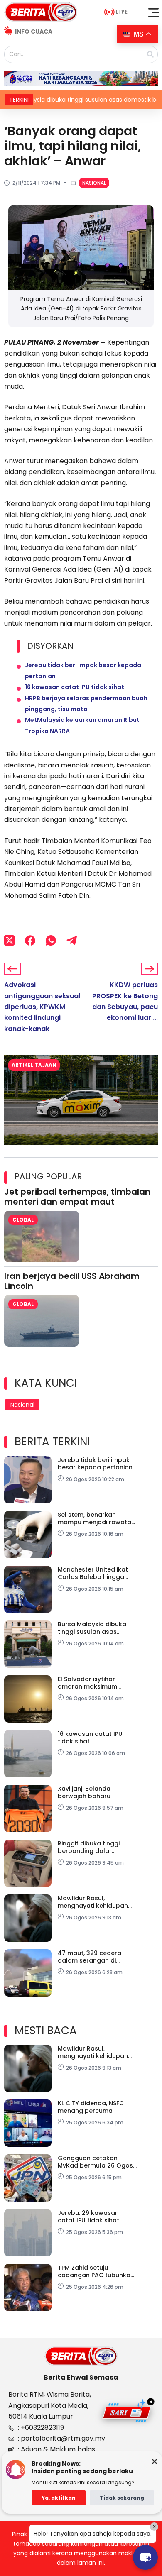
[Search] (150, 54)
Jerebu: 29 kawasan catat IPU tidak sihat (88, 2217)
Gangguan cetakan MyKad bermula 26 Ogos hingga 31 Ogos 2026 (95, 2162)
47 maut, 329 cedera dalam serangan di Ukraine (90, 1957)
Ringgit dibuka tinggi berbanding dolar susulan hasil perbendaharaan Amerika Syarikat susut (92, 1847)
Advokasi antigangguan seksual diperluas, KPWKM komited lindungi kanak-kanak (42, 1007)
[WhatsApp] (51, 940)
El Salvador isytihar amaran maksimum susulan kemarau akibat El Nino (95, 1683)
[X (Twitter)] (9, 940)
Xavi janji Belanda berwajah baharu (84, 1792)
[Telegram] (72, 940)
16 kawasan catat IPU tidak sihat (75, 687)
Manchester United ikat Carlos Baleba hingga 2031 (93, 1573)
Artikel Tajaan (34, 1065)
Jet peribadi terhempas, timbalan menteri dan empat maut (77, 1197)
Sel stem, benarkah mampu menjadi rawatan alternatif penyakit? (96, 1518)
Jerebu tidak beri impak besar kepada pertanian (95, 1464)
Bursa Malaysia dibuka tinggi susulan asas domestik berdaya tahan (96, 1628)
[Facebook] (30, 940)
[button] (154, 12)
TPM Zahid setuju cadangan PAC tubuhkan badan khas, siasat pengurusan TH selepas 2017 (96, 2271)
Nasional (94, 183)
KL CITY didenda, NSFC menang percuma (91, 2107)
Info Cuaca (34, 32)
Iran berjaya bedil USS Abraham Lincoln (72, 1281)
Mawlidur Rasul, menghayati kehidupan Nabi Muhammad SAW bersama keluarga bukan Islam (97, 1902)
